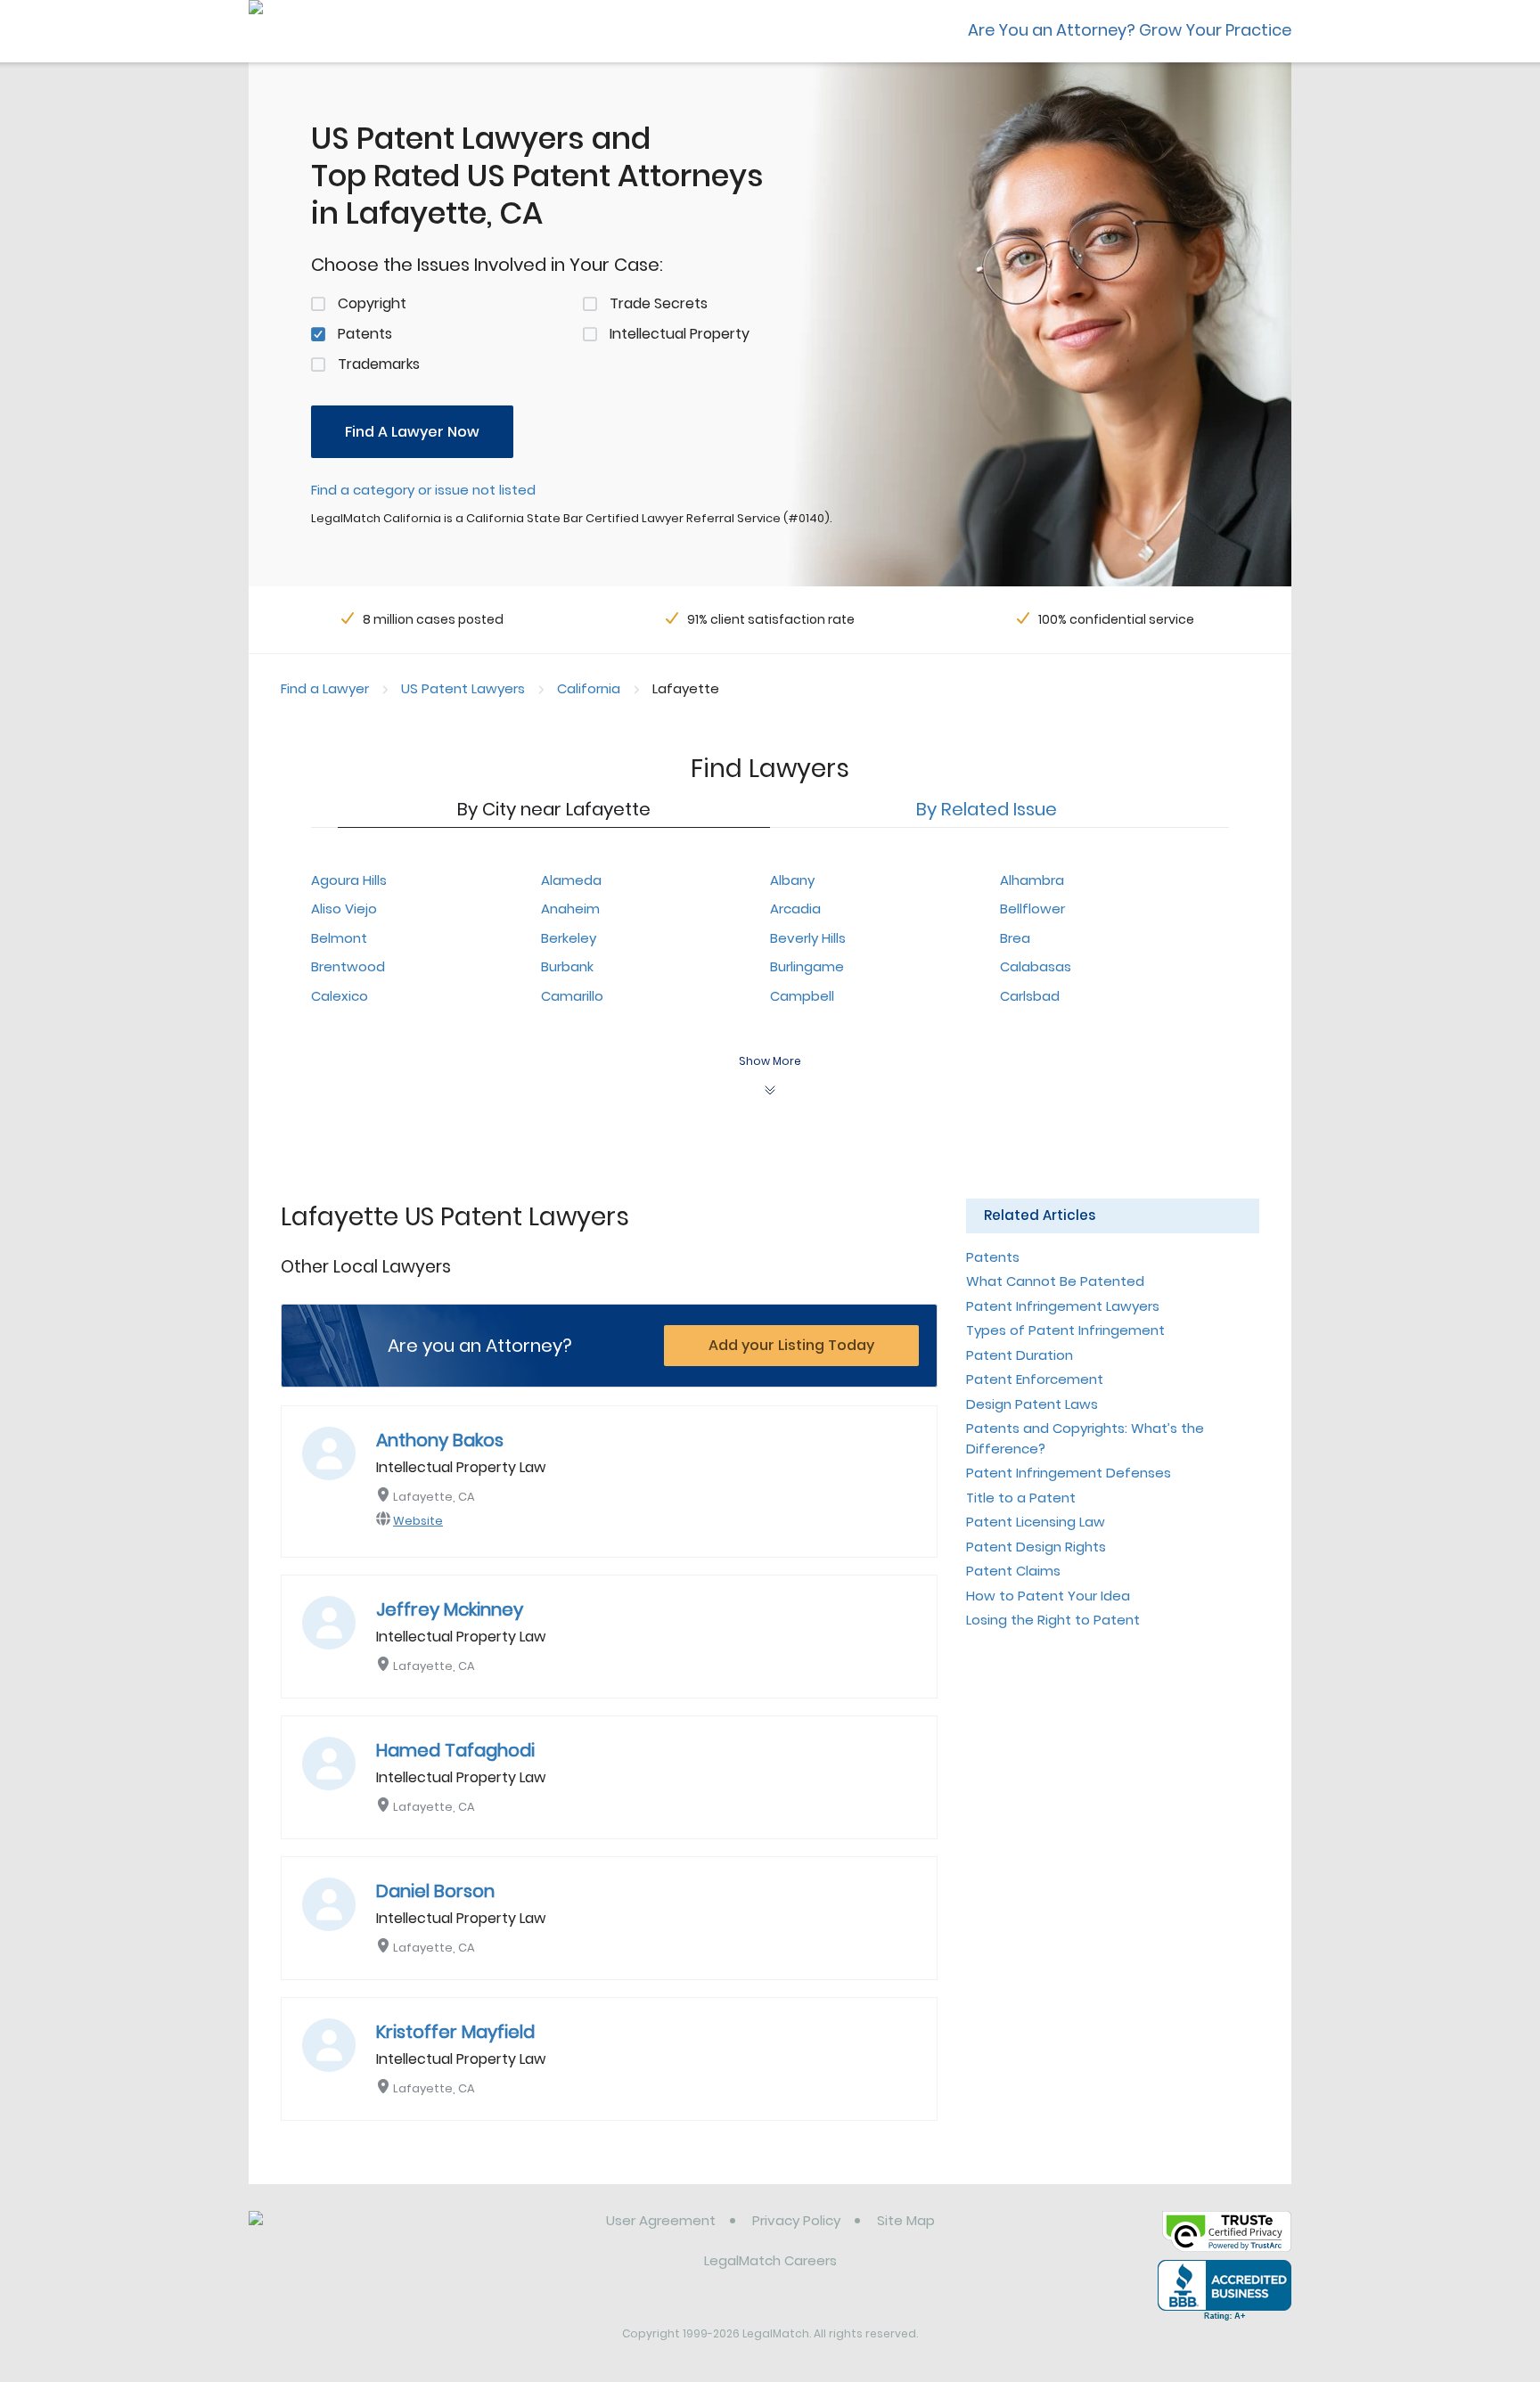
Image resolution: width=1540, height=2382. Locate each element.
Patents (365, 334)
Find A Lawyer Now (412, 432)
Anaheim (570, 909)
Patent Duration (1020, 1355)
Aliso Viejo (344, 909)
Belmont (339, 938)
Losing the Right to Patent (1053, 1620)
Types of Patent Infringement (1065, 1330)
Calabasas (1036, 966)
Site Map (906, 2220)
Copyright (372, 303)
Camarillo (572, 996)
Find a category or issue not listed (423, 490)
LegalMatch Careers (770, 2260)
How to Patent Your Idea (1048, 1596)
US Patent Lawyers (463, 688)
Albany (792, 880)
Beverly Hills (808, 938)
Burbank (567, 966)
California (589, 688)
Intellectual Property (680, 334)
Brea (1015, 938)
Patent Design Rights (1036, 1547)
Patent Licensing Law (1036, 1522)
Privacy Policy (796, 2220)
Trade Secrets (659, 303)
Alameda (571, 880)
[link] (340, 2234)
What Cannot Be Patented (1055, 1281)
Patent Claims (1013, 1571)
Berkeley (569, 938)
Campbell (802, 996)
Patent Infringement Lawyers (1063, 1306)
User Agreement (661, 2220)
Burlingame (807, 966)
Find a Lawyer (325, 688)
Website (418, 1521)
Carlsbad (1030, 996)
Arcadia (795, 909)
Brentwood (348, 966)
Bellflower (1032, 909)
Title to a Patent (1021, 1498)
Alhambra (1032, 880)
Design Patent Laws (1032, 1404)
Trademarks (379, 364)
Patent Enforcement (1035, 1379)
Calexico (340, 996)
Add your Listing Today (791, 1345)
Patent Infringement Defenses (1069, 1473)
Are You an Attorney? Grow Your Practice (1130, 30)
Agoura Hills (349, 880)
